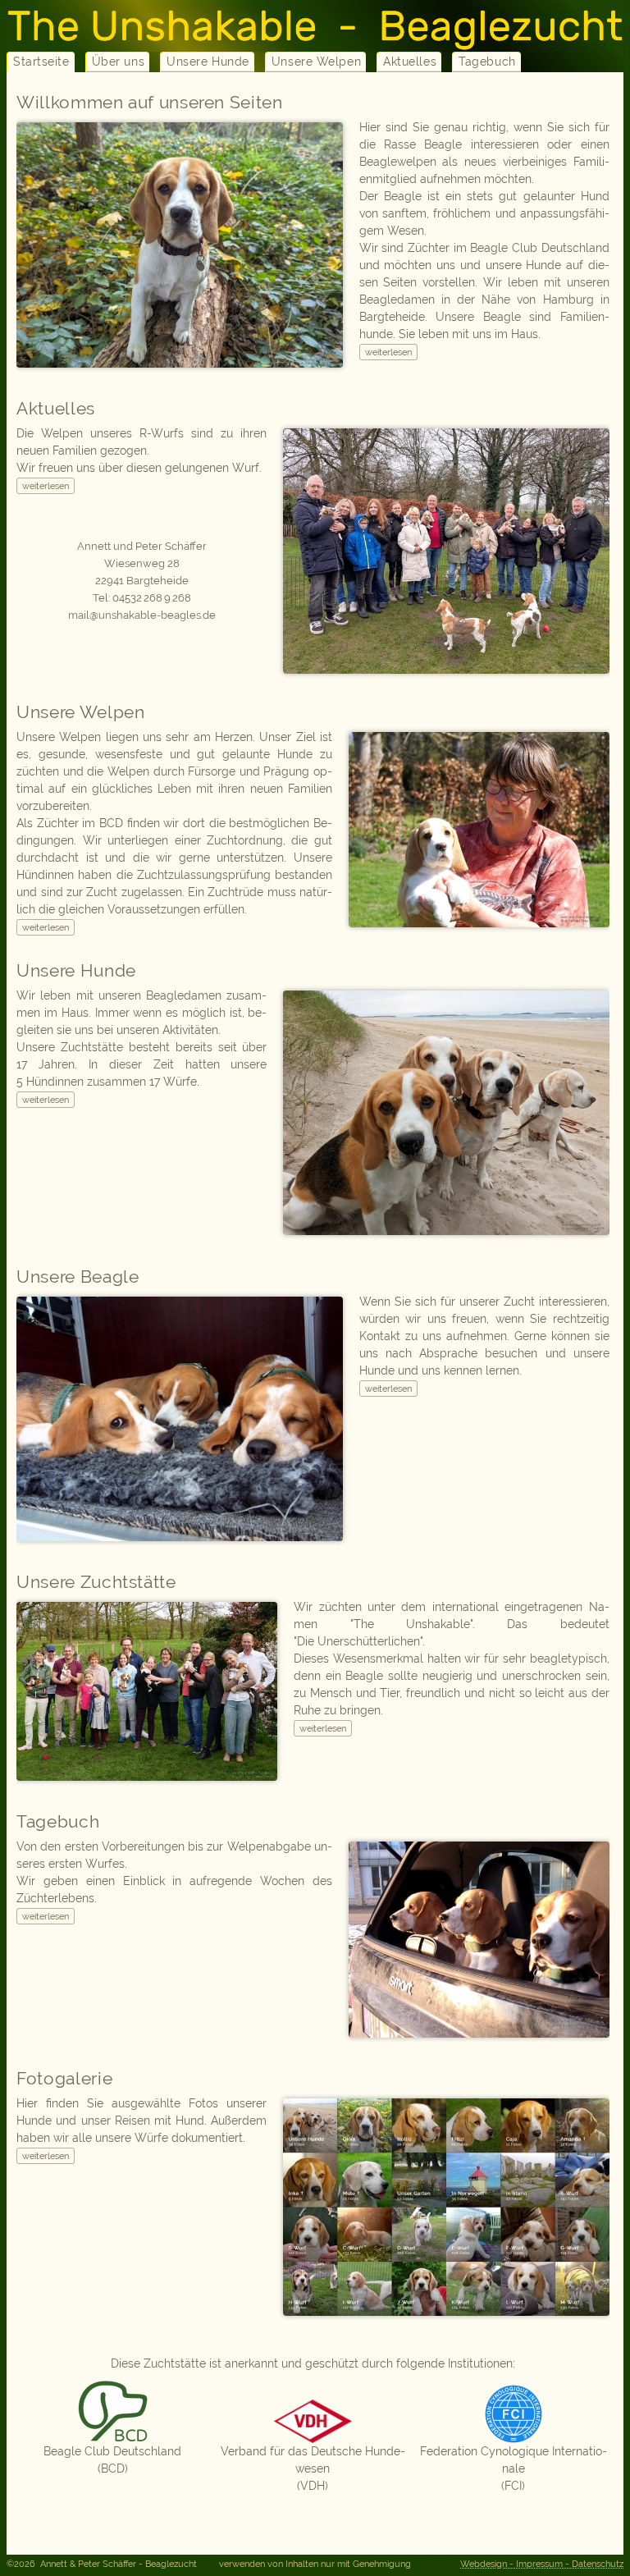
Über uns (118, 62)
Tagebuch (487, 62)
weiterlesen (388, 352)
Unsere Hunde (208, 62)
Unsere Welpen (316, 62)
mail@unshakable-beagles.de (142, 615)
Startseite (41, 62)
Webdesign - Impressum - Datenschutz (542, 2564)
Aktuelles (410, 62)
